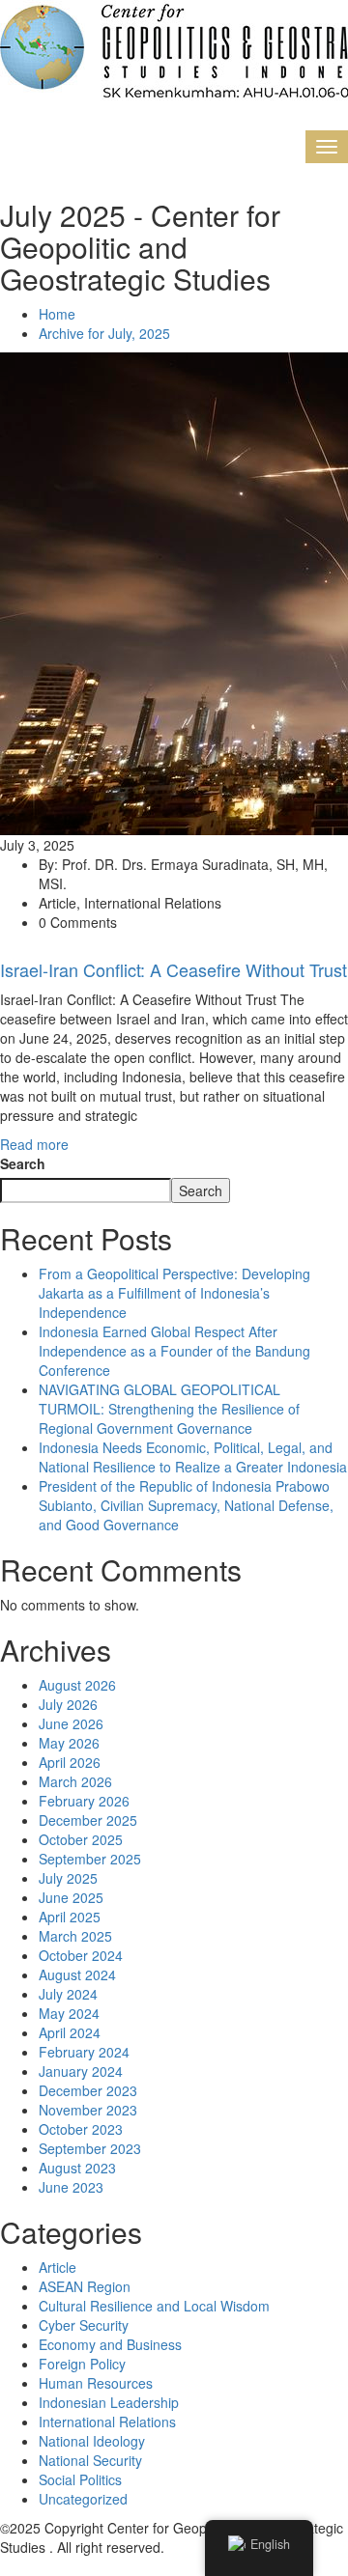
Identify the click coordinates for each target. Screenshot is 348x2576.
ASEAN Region (85, 2286)
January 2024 (81, 2071)
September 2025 (90, 1859)
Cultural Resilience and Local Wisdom (154, 2306)
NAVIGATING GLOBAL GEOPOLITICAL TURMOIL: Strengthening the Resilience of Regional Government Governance (169, 1409)
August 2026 (77, 1685)
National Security (90, 2460)
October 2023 (81, 2129)
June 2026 (71, 1723)
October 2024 (81, 1955)
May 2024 (69, 2013)
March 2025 (75, 1936)
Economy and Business (110, 2344)
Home (57, 314)
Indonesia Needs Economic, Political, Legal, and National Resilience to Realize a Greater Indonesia (193, 1457)
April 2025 (70, 1917)
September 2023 (90, 2148)
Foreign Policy (82, 2364)
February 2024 (84, 2052)
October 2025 (81, 1839)
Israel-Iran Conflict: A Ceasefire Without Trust (174, 969)
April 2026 (70, 1762)
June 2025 (71, 1897)
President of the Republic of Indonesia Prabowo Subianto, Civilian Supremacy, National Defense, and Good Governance (186, 1505)
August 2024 (77, 1974)
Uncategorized (83, 2499)
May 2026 (69, 1743)
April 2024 (70, 2032)
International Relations (107, 2422)
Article (58, 2267)
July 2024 (68, 1994)
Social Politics (80, 2479)
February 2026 (84, 1801)
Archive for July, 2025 (104, 333)
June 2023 (71, 2187)
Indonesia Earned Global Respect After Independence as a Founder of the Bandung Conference (174, 1351)
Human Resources (96, 2383)
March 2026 (75, 1781)
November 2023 (88, 2110)
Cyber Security (84, 2325)
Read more (34, 1144)
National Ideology (92, 2441)
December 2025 (88, 1820)
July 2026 (68, 1704)
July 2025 (68, 1878)
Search (23, 1163)
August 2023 (77, 2168)
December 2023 (88, 2090)
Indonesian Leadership (109, 2402)
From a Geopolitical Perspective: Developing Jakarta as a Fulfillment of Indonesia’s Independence (174, 1293)
